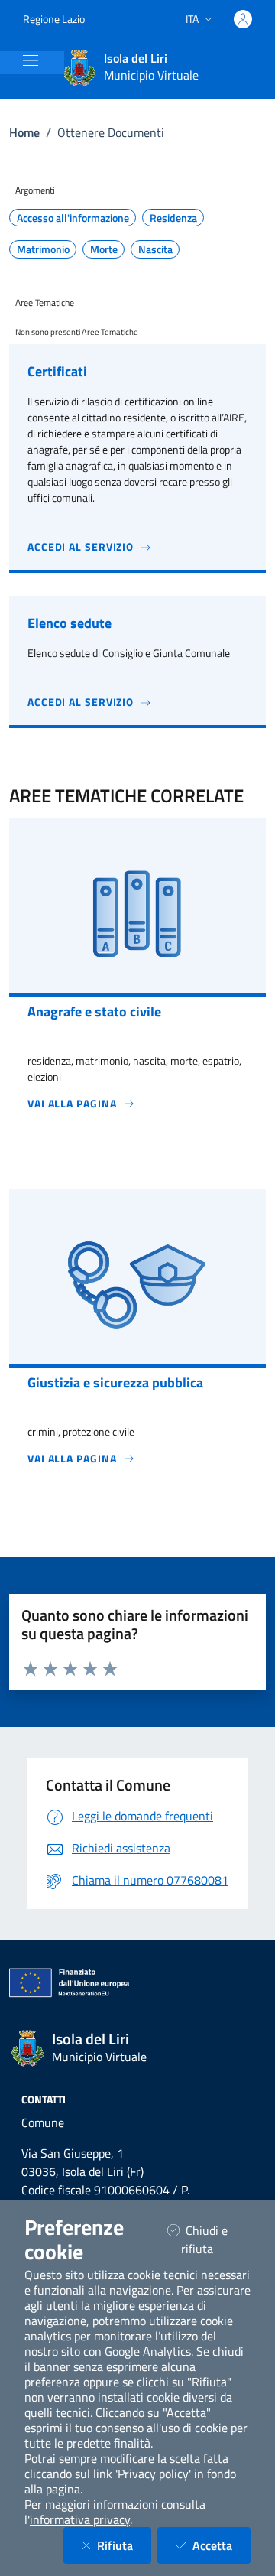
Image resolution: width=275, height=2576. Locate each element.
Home (24, 132)
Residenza (173, 218)
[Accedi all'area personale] (243, 19)
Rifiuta (124, 2545)
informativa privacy (80, 2519)
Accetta (222, 2545)
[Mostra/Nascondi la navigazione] (31, 60)
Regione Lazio (54, 19)
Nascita (155, 249)
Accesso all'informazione (73, 218)
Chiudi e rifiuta (216, 2239)
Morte (104, 249)
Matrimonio (43, 249)
